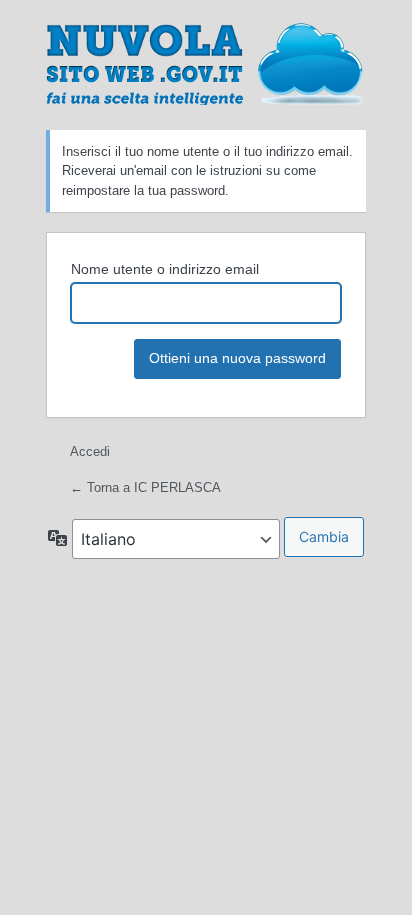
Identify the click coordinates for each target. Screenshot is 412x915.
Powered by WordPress (206, 63)
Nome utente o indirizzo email (165, 269)
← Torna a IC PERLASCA (145, 487)
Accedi (90, 451)
